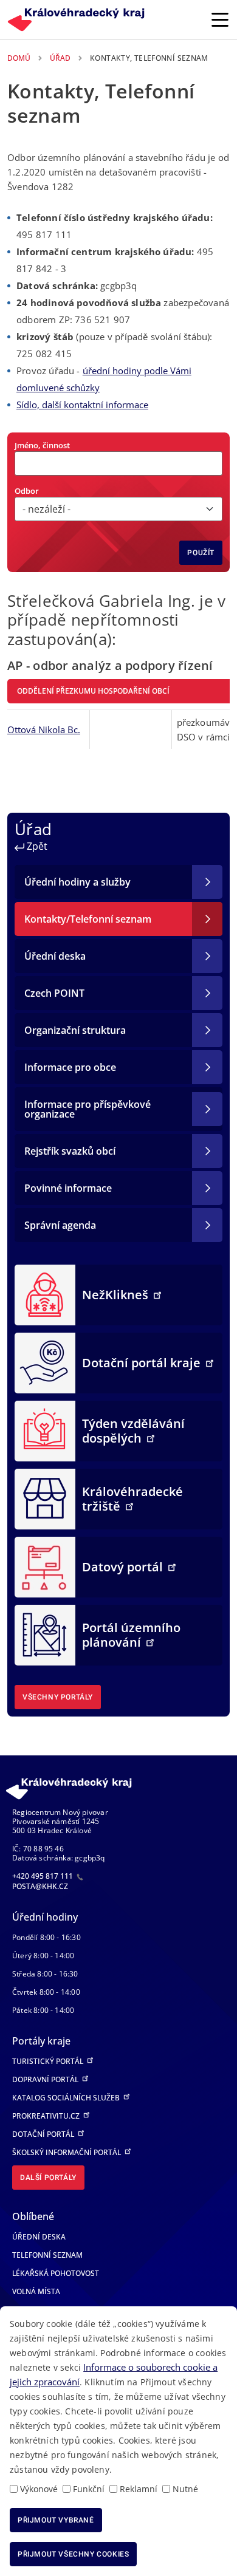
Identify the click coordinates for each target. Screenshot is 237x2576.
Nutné (185, 2489)
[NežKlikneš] (45, 1294)
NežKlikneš (117, 1295)
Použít (201, 553)
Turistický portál (49, 2061)
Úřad (60, 58)
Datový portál (124, 1567)
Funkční (89, 2489)
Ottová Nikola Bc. (44, 729)
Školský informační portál (67, 2152)
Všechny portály (58, 1697)
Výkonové (39, 2489)
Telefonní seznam (47, 2255)
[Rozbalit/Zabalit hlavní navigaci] (220, 19)
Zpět (36, 846)
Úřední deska (39, 2237)
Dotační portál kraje (143, 1363)
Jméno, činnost (42, 445)
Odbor (27, 491)
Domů (19, 58)
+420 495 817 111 (43, 1876)
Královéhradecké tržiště (132, 1499)
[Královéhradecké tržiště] (45, 1498)
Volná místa (36, 2291)
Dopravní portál (46, 2079)
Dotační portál (44, 2134)
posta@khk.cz (40, 1886)
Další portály (48, 2178)
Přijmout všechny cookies (73, 2554)
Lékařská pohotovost (56, 2273)
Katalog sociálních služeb (67, 2098)
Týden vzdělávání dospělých (133, 1431)
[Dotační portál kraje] (45, 1362)
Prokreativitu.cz (47, 2116)
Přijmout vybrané (56, 2520)
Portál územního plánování (131, 1635)
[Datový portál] (45, 1566)
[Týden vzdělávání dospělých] (45, 1430)
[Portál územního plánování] (45, 1634)
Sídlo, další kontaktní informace (82, 405)
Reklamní (139, 2489)
